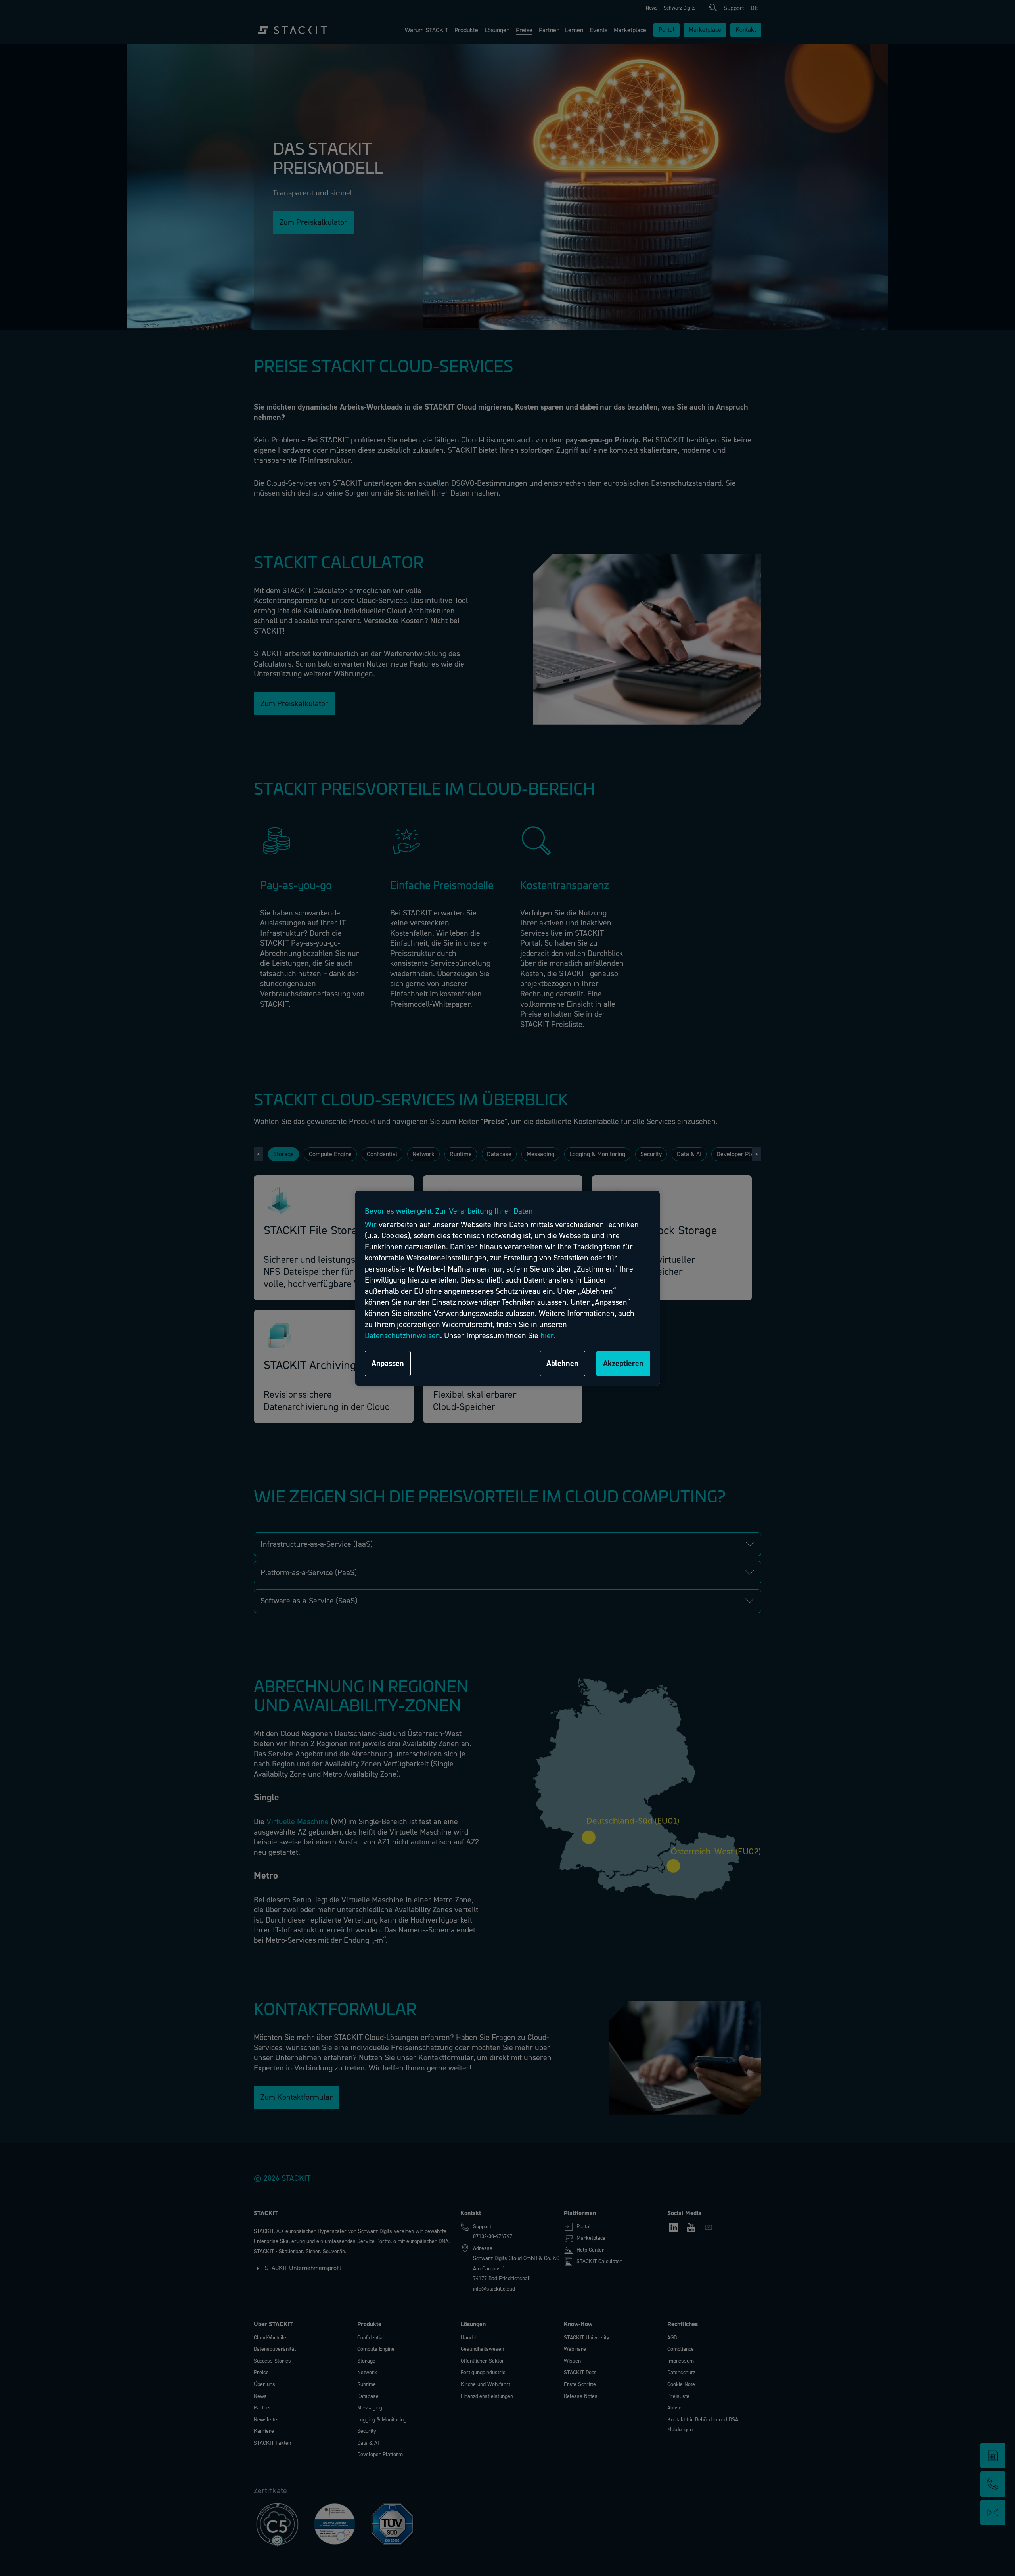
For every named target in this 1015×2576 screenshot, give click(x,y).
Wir (371, 1225)
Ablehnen (562, 1363)
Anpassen (388, 1363)
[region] (507, 1288)
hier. (548, 1336)
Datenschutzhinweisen (402, 1336)
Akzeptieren (623, 1363)
